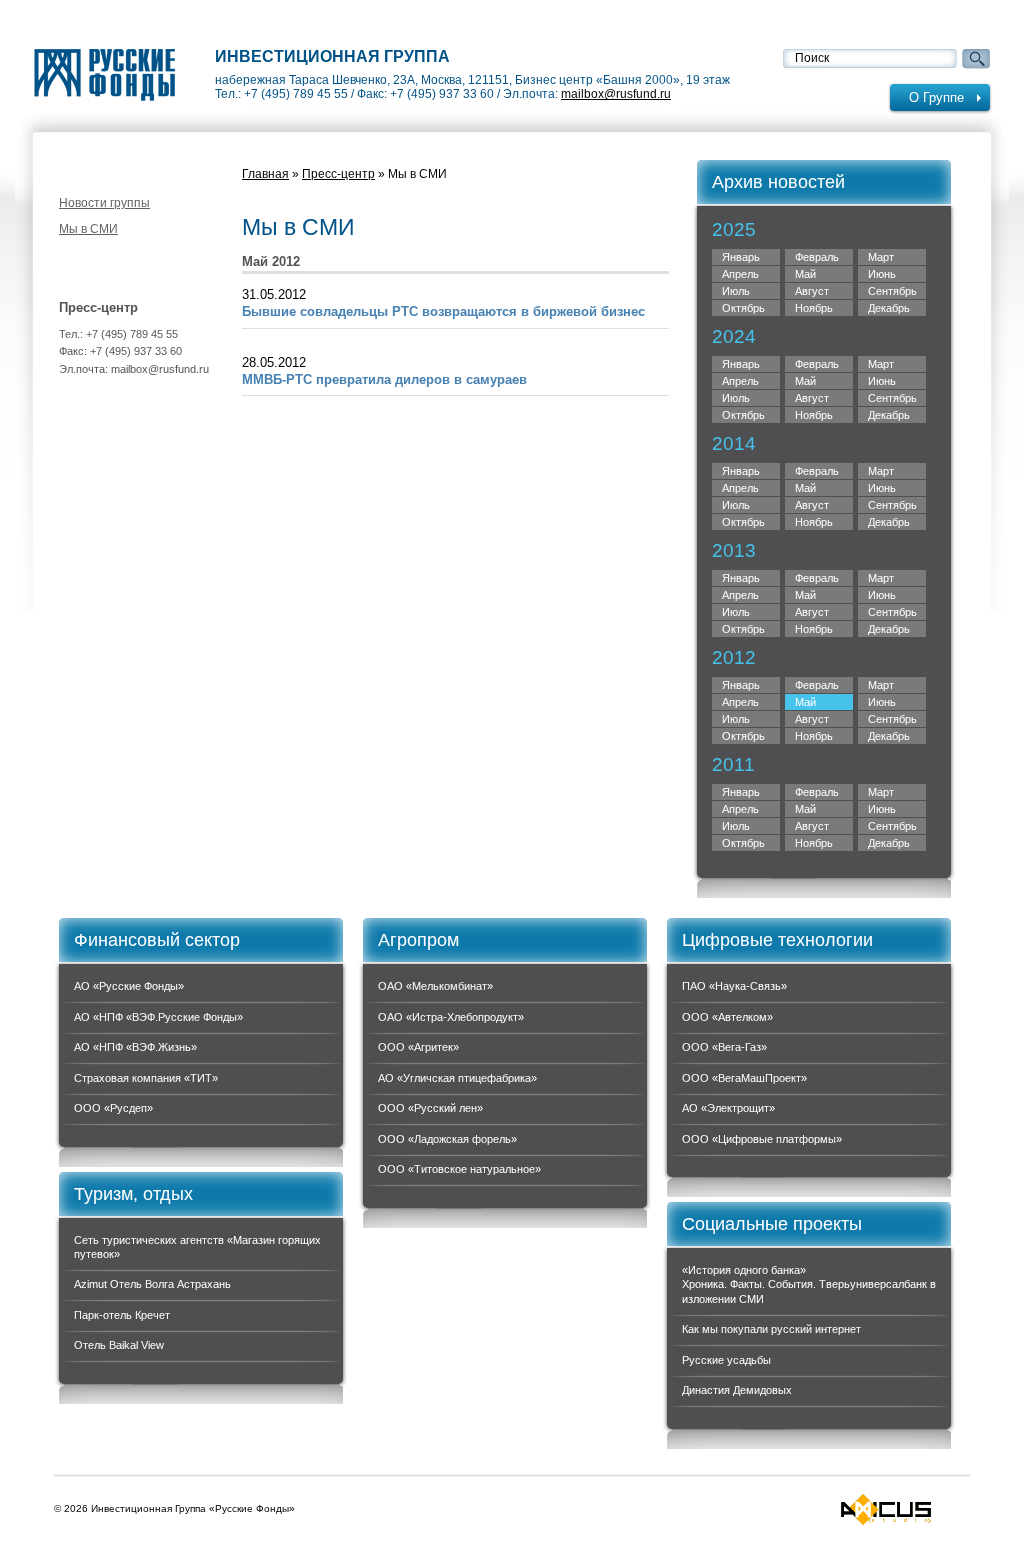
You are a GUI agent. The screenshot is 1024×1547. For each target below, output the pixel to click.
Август (812, 291)
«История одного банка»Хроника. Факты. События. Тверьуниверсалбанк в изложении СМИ (809, 1284)
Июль (736, 612)
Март (881, 364)
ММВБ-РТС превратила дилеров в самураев (384, 379)
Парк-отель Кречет (122, 1315)
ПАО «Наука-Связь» (734, 986)
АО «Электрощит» (728, 1108)
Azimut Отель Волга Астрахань (152, 1284)
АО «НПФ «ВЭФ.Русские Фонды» (158, 1017)
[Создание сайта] (886, 1509)
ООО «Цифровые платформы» (762, 1139)
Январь (741, 471)
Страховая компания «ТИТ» (146, 1078)
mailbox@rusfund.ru (616, 94)
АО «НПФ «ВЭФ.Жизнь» (135, 1047)
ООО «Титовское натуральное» (459, 1169)
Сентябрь (892, 612)
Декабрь (889, 736)
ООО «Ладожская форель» (447, 1139)
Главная (265, 174)
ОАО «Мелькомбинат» (435, 986)
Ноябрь (814, 629)
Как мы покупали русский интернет (771, 1329)
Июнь (882, 595)
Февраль (817, 471)
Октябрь (743, 629)
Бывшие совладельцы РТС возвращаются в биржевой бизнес (443, 311)
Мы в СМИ (88, 229)
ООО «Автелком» (727, 1017)
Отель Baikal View (119, 1345)
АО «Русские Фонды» (129, 986)
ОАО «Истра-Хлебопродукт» (451, 1017)
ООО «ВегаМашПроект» (744, 1078)
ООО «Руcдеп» (113, 1108)
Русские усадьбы (726, 1360)
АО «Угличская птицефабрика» (457, 1078)
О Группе (936, 97)
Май (805, 595)
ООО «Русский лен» (430, 1108)
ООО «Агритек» (418, 1047)
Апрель (740, 702)
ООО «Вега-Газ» (724, 1047)
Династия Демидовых (737, 1390)
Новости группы (104, 203)
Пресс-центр (338, 174)
